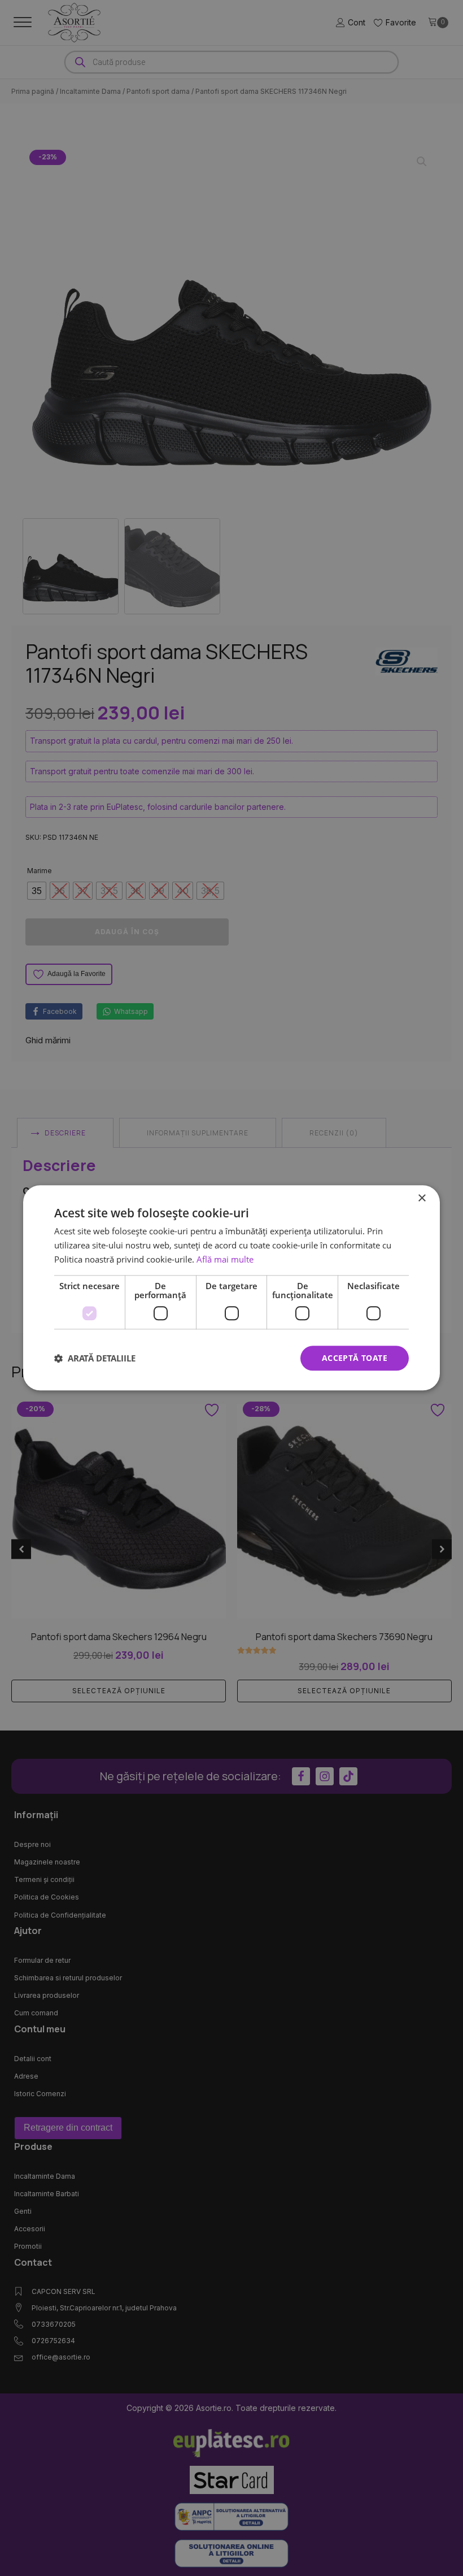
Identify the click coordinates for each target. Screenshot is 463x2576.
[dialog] (231, 1288)
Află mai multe (225, 1259)
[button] (95, 1358)
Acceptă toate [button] (355, 1358)
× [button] (421, 1198)
